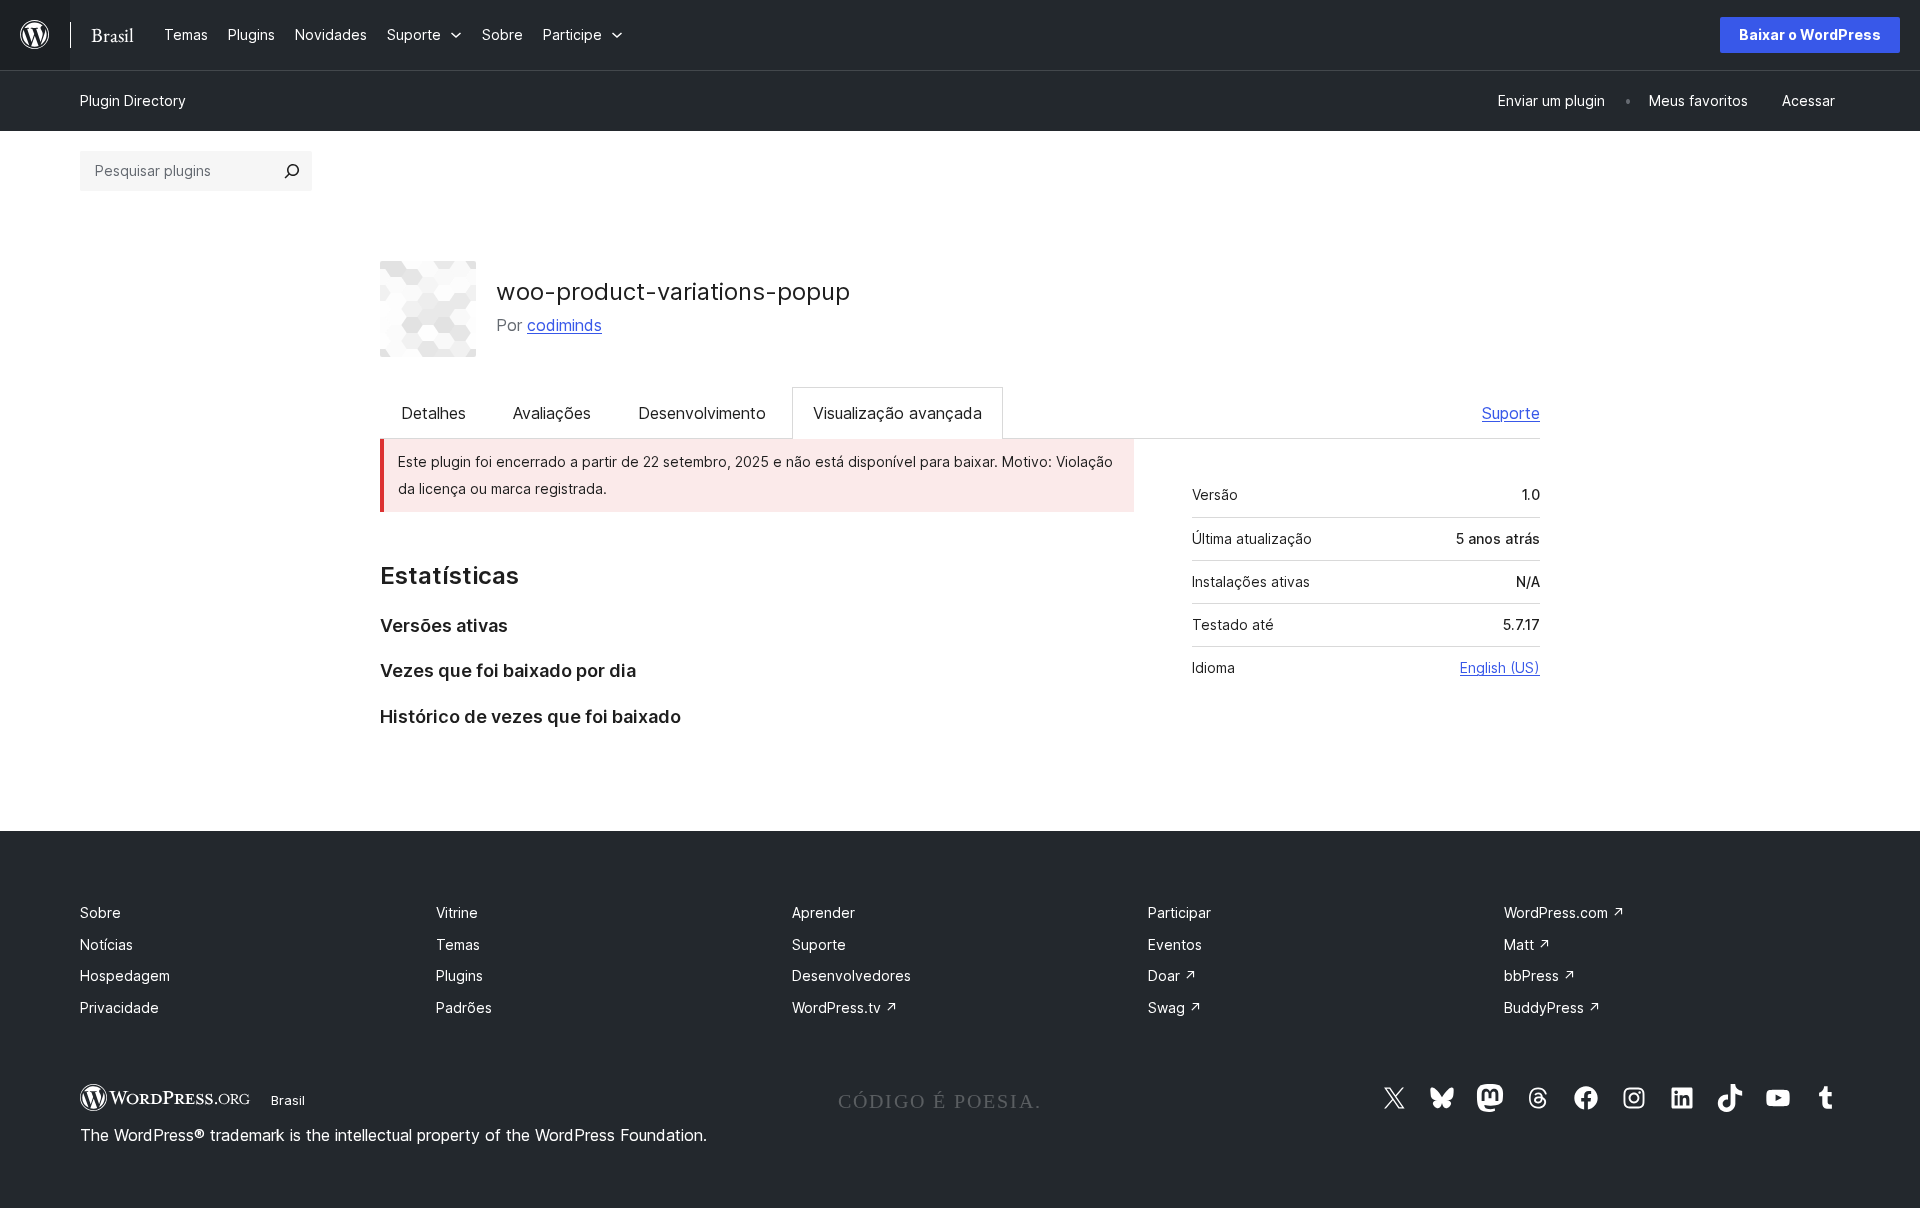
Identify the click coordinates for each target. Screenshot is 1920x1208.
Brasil (288, 1100)
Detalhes (433, 413)
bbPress (1540, 975)
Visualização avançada (897, 413)
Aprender (823, 912)
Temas (458, 944)
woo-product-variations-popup (673, 291)
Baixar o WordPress (1810, 34)
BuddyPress (1552, 1007)
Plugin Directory (133, 100)
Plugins (459, 975)
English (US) (1500, 667)
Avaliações (552, 413)
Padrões (464, 1007)
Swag (1175, 1007)
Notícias (106, 944)
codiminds (564, 325)
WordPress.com (1564, 912)
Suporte (1511, 413)
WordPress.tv (845, 1007)
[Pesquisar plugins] (292, 171)
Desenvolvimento (702, 413)
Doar (1172, 975)
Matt (1527, 944)
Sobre (100, 912)
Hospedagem (125, 975)
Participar (1179, 912)
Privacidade (119, 1007)
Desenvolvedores (851, 975)
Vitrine (457, 912)
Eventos (1175, 944)
